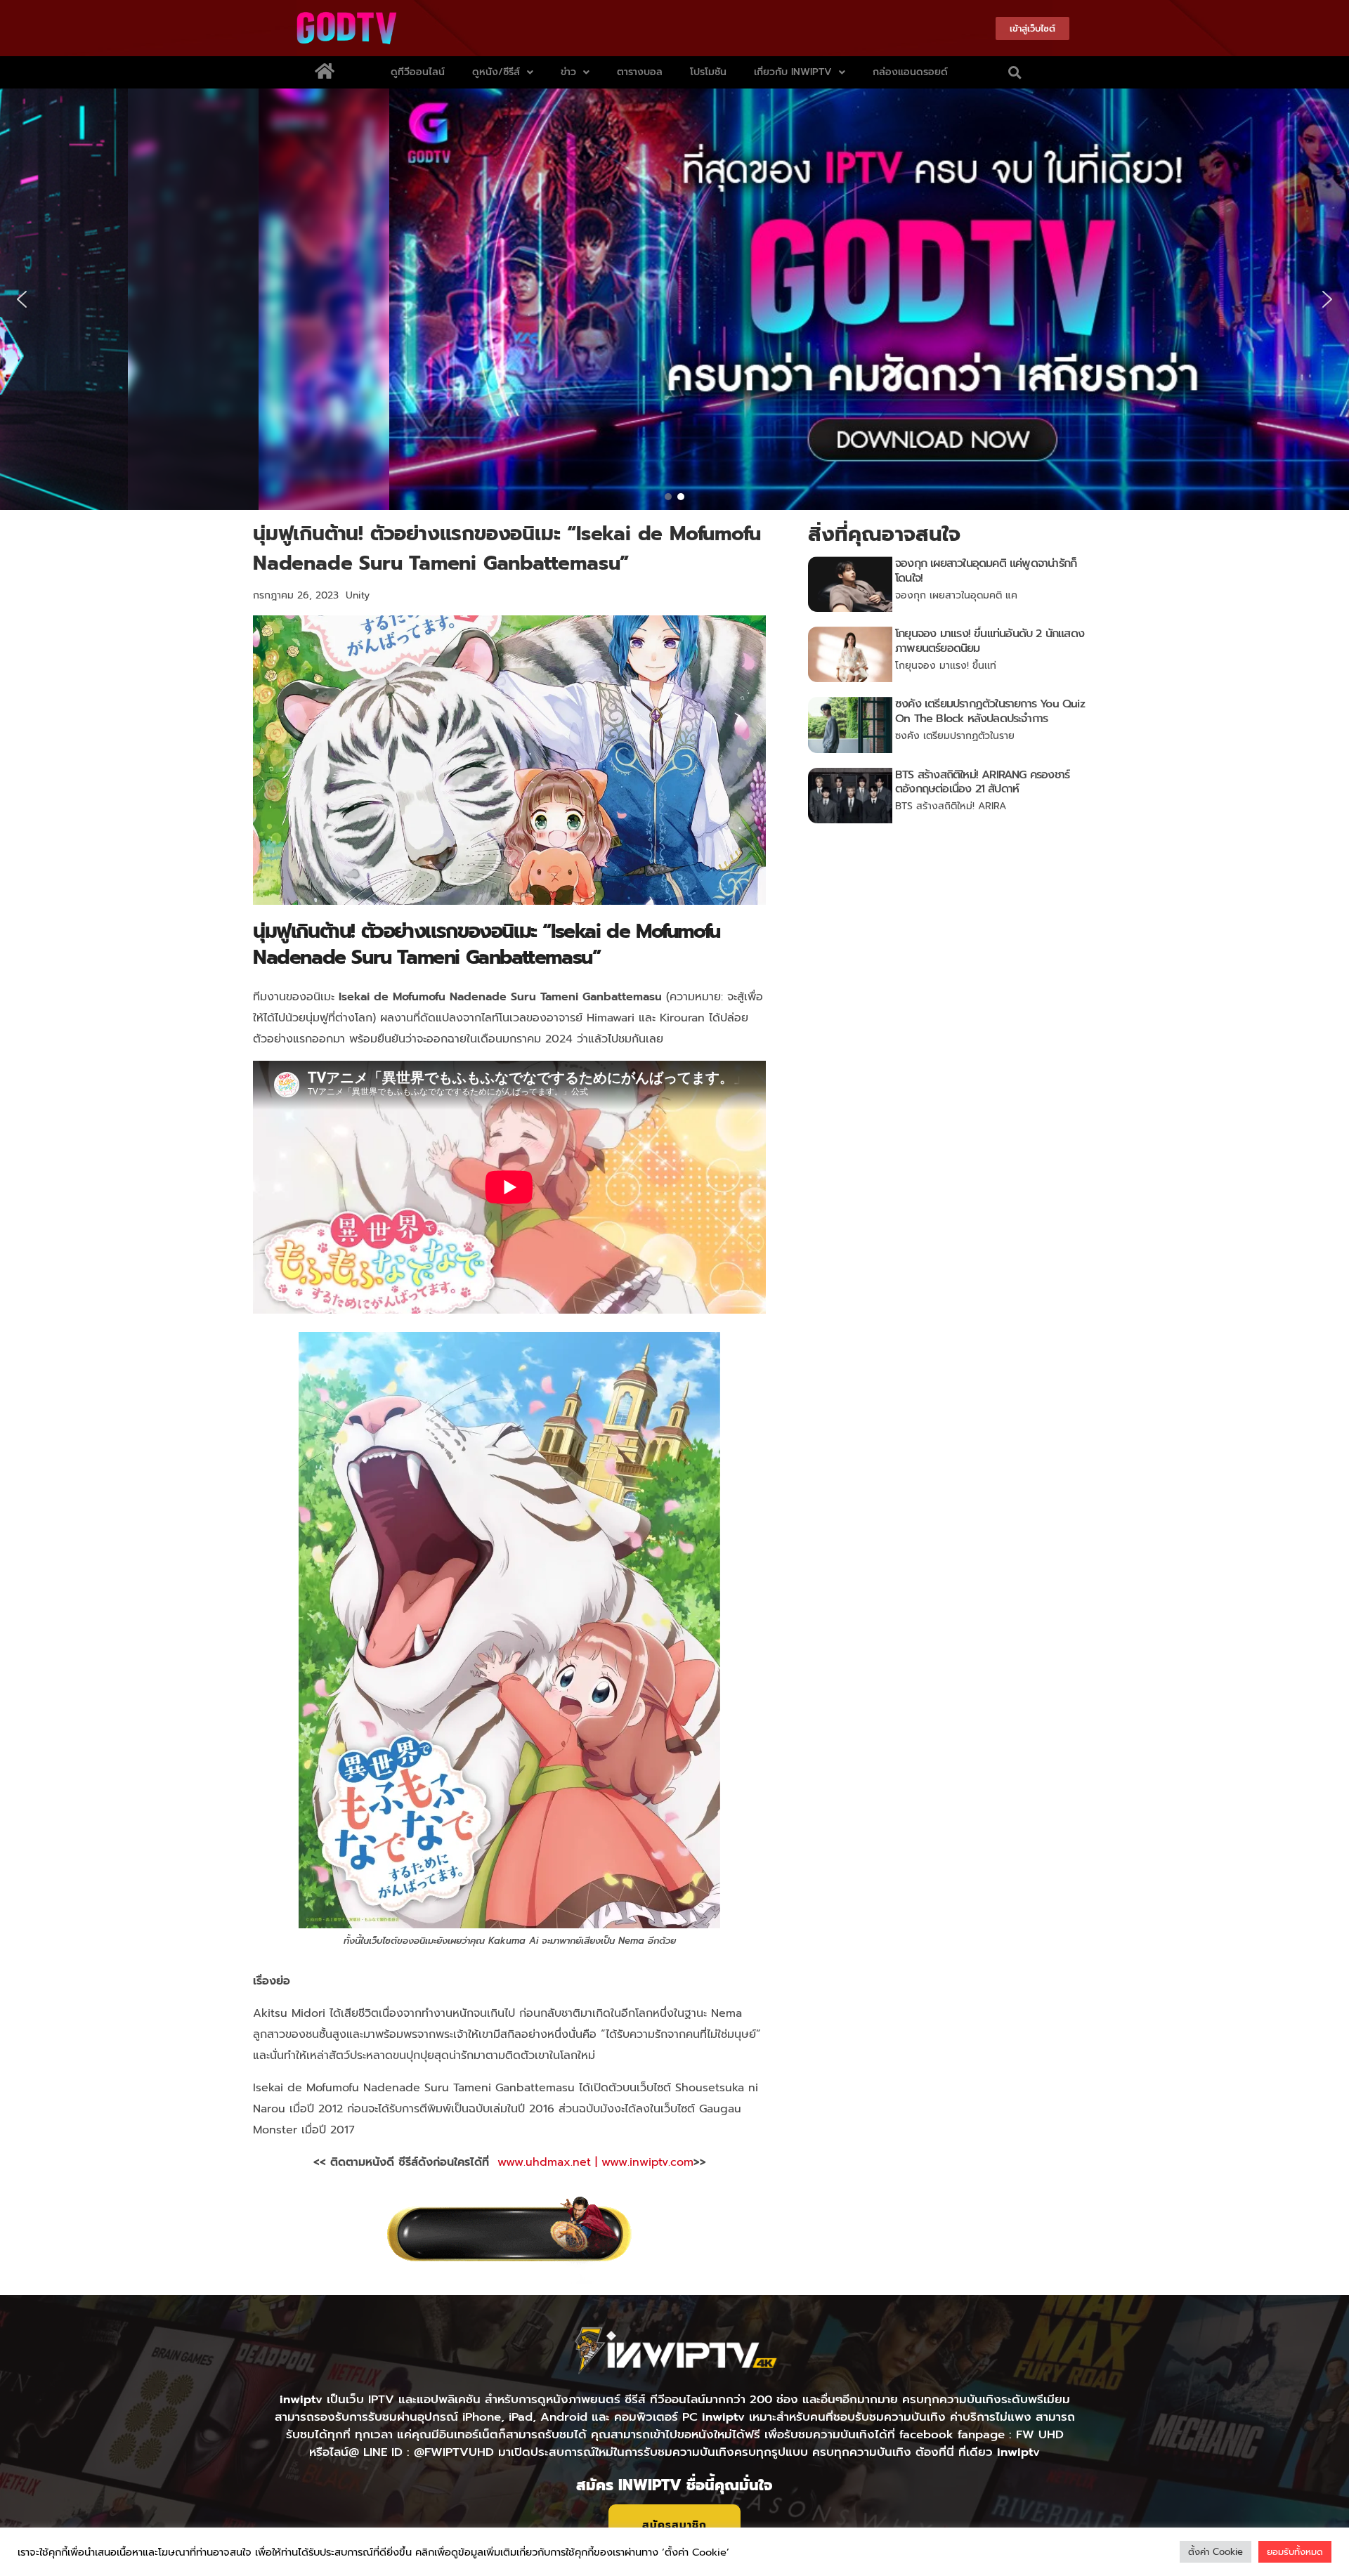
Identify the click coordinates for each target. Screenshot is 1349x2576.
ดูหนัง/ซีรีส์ (496, 72)
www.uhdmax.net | (549, 2162)
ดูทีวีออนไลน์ (418, 72)
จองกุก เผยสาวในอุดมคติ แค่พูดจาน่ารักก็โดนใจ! (986, 571)
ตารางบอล (640, 72)
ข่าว (568, 72)
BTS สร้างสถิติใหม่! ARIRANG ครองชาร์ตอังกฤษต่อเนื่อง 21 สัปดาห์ (982, 782)
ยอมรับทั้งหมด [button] (1295, 2552)
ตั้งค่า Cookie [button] (1216, 2552)
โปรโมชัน (708, 72)
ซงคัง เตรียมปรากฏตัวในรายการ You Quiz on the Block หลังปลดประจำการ (990, 711)
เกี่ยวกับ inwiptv (793, 72)
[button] (1015, 72)
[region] (674, 299)
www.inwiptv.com (647, 2162)
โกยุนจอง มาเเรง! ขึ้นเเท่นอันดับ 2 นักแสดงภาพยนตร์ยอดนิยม (990, 641)
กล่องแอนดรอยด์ (910, 72)
